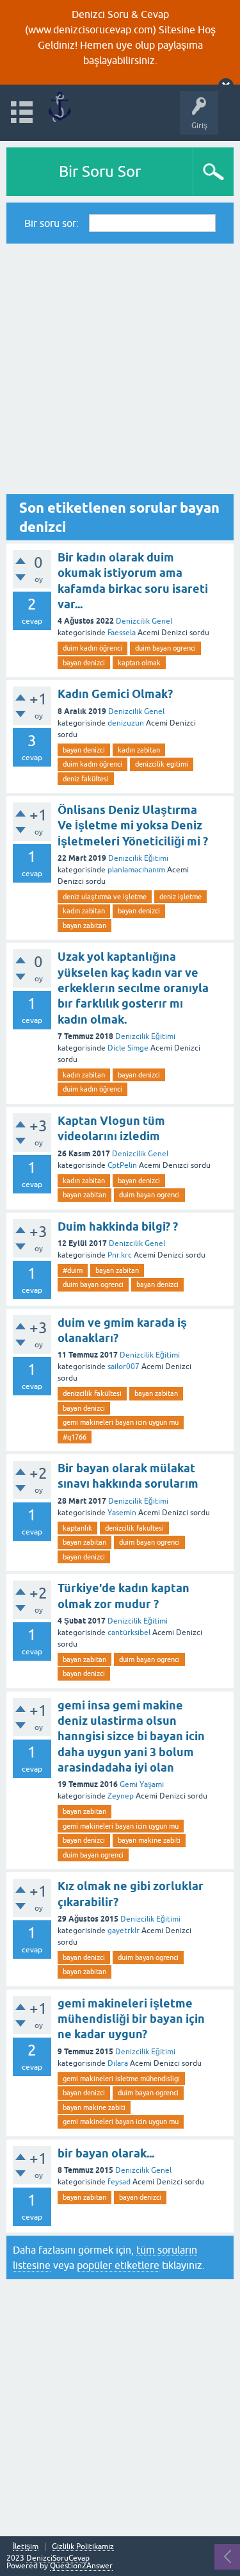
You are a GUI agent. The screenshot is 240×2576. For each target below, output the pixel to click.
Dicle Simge (128, 1048)
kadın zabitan (139, 750)
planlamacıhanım (136, 870)
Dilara (118, 2063)
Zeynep (121, 1796)
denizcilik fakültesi (92, 1393)
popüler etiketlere (118, 2265)
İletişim (26, 2547)
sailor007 (124, 1367)
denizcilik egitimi (162, 764)
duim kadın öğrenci (92, 648)
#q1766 (75, 1437)
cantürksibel (129, 1633)
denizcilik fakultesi (134, 1528)
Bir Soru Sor (100, 171)
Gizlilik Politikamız (83, 2547)
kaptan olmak (139, 663)
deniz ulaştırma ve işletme (105, 897)
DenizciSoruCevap (58, 2558)
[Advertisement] (120, 369)
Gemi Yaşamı (142, 1784)
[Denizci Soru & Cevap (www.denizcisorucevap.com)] (59, 107)
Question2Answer (81, 2566)
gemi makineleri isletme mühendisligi (121, 2079)
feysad (119, 2182)
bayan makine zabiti (149, 1840)
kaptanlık (77, 1528)
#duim (73, 1270)
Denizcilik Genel (144, 621)
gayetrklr (124, 1931)
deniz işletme (180, 897)
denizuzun (126, 723)
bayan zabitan (84, 926)
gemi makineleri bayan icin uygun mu (121, 1422)
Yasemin (122, 1513)
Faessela (122, 633)
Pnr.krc (120, 1255)
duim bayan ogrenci (165, 648)
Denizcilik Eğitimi (138, 858)
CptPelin (122, 1165)
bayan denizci (84, 663)
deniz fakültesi (86, 779)
